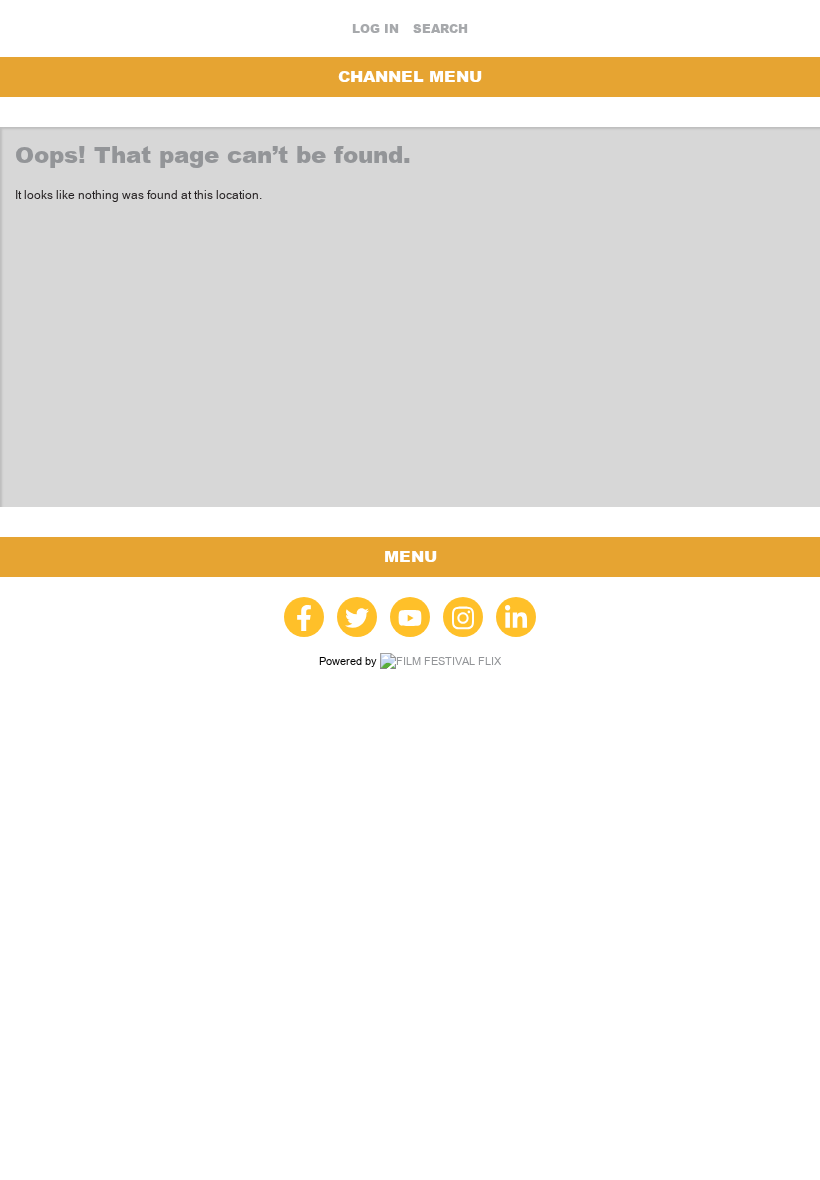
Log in (375, 29)
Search (440, 29)
